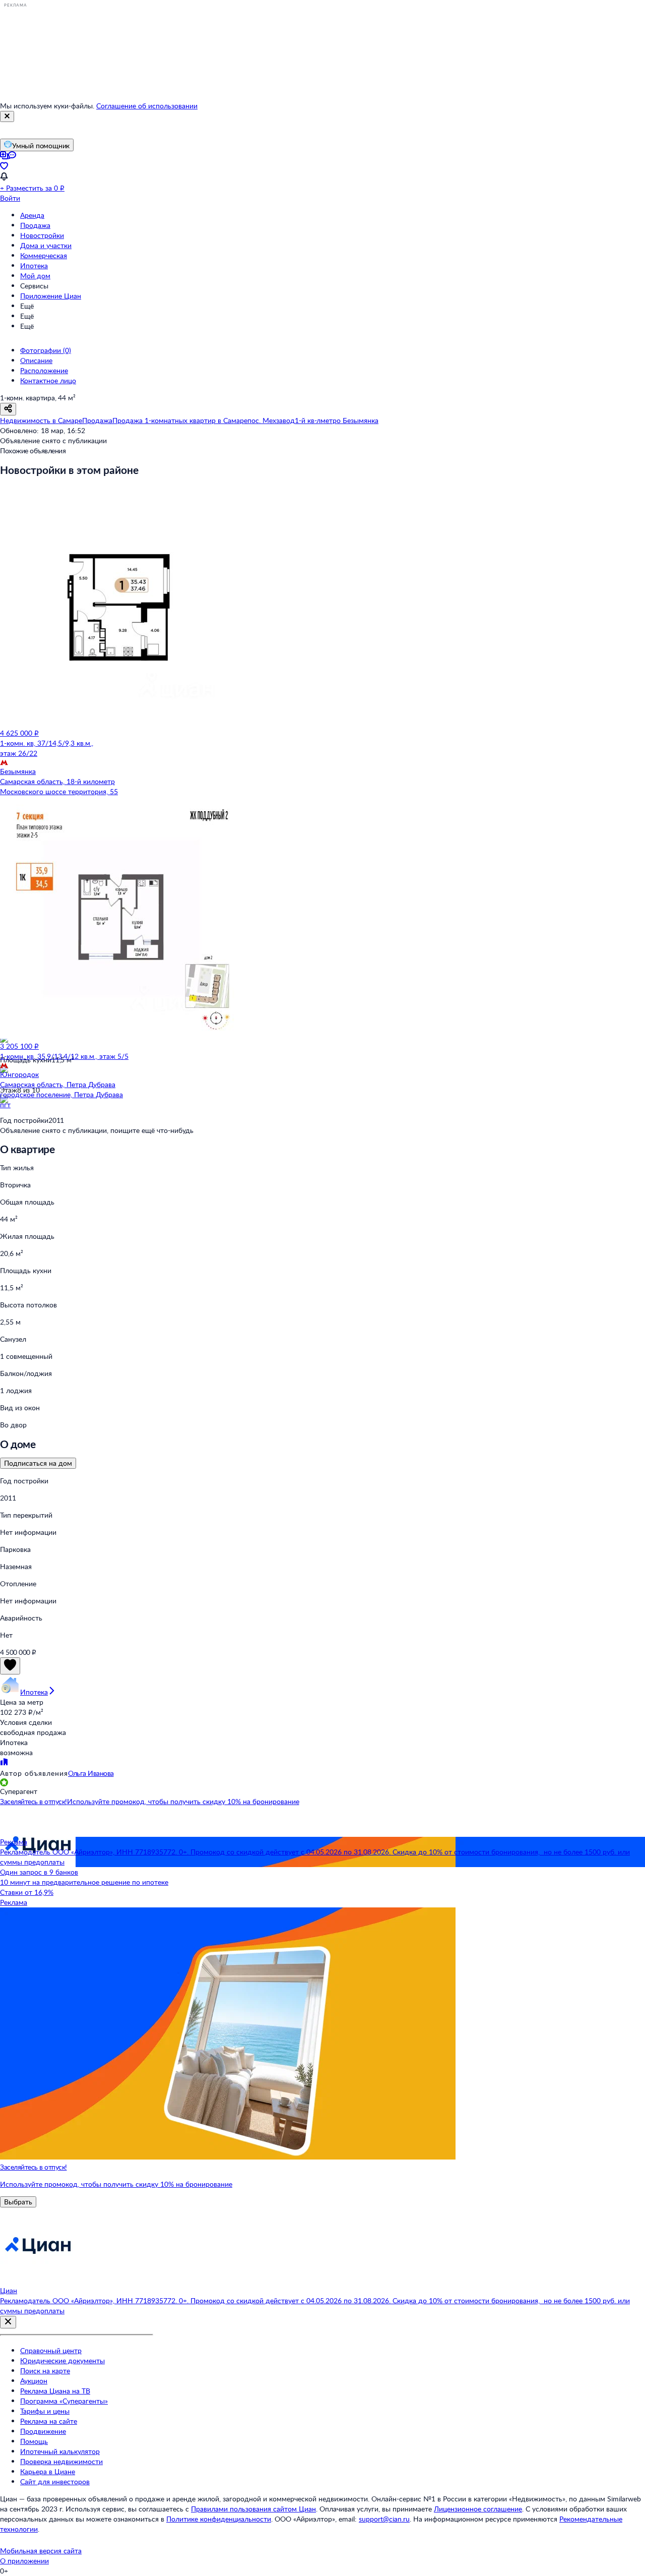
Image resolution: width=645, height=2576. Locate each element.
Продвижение (43, 2431)
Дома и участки (46, 245)
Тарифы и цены (45, 2411)
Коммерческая (44, 255)
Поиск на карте (45, 2371)
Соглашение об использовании (147, 106)
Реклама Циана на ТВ (55, 2391)
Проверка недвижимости (61, 2461)
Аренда (32, 215)
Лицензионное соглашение (478, 2509)
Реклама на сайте (49, 2421)
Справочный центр (51, 2350)
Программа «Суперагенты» (64, 2401)
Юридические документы (62, 2360)
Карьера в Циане (48, 2471)
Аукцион (34, 2381)
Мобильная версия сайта (41, 2551)
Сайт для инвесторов (55, 2481)
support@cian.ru (384, 2519)
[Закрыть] (7, 116)
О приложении (24, 2561)
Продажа (35, 225)
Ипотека (34, 265)
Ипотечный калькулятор (60, 2451)
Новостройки (42, 235)
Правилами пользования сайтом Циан (253, 2509)
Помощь (34, 2441)
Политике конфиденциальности (219, 2519)
